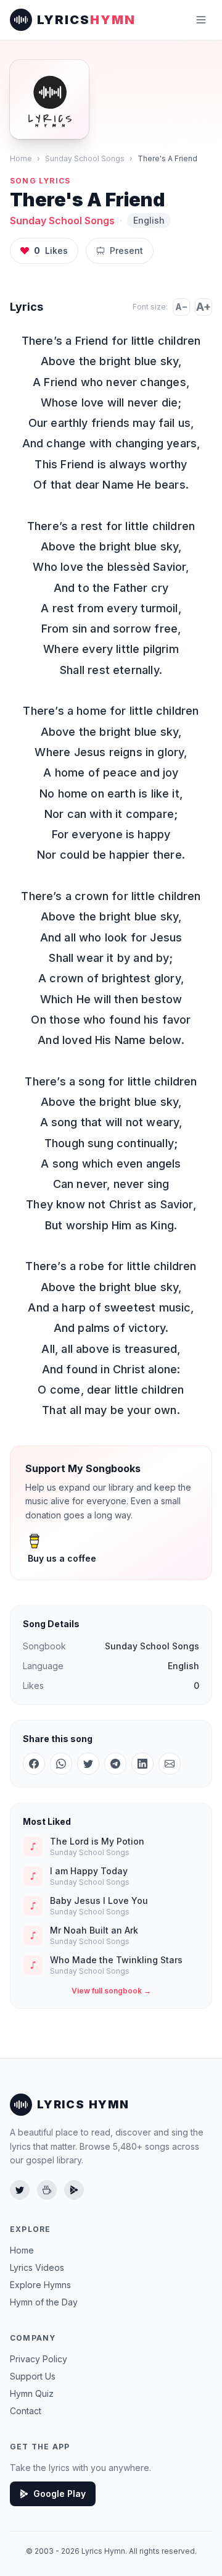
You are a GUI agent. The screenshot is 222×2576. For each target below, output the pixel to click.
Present (126, 250)
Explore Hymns (40, 2285)
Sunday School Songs (85, 158)
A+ (203, 307)
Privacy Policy (39, 2359)
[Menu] (201, 20)
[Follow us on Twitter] (20, 2190)
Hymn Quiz (32, 2393)
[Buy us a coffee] (47, 2190)
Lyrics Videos (37, 2267)
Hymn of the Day (44, 2302)
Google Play (60, 2494)
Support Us (33, 2376)
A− (181, 307)
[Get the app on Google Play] (74, 2190)
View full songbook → (111, 1991)
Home (21, 158)
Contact (26, 2411)
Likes (51, 250)
